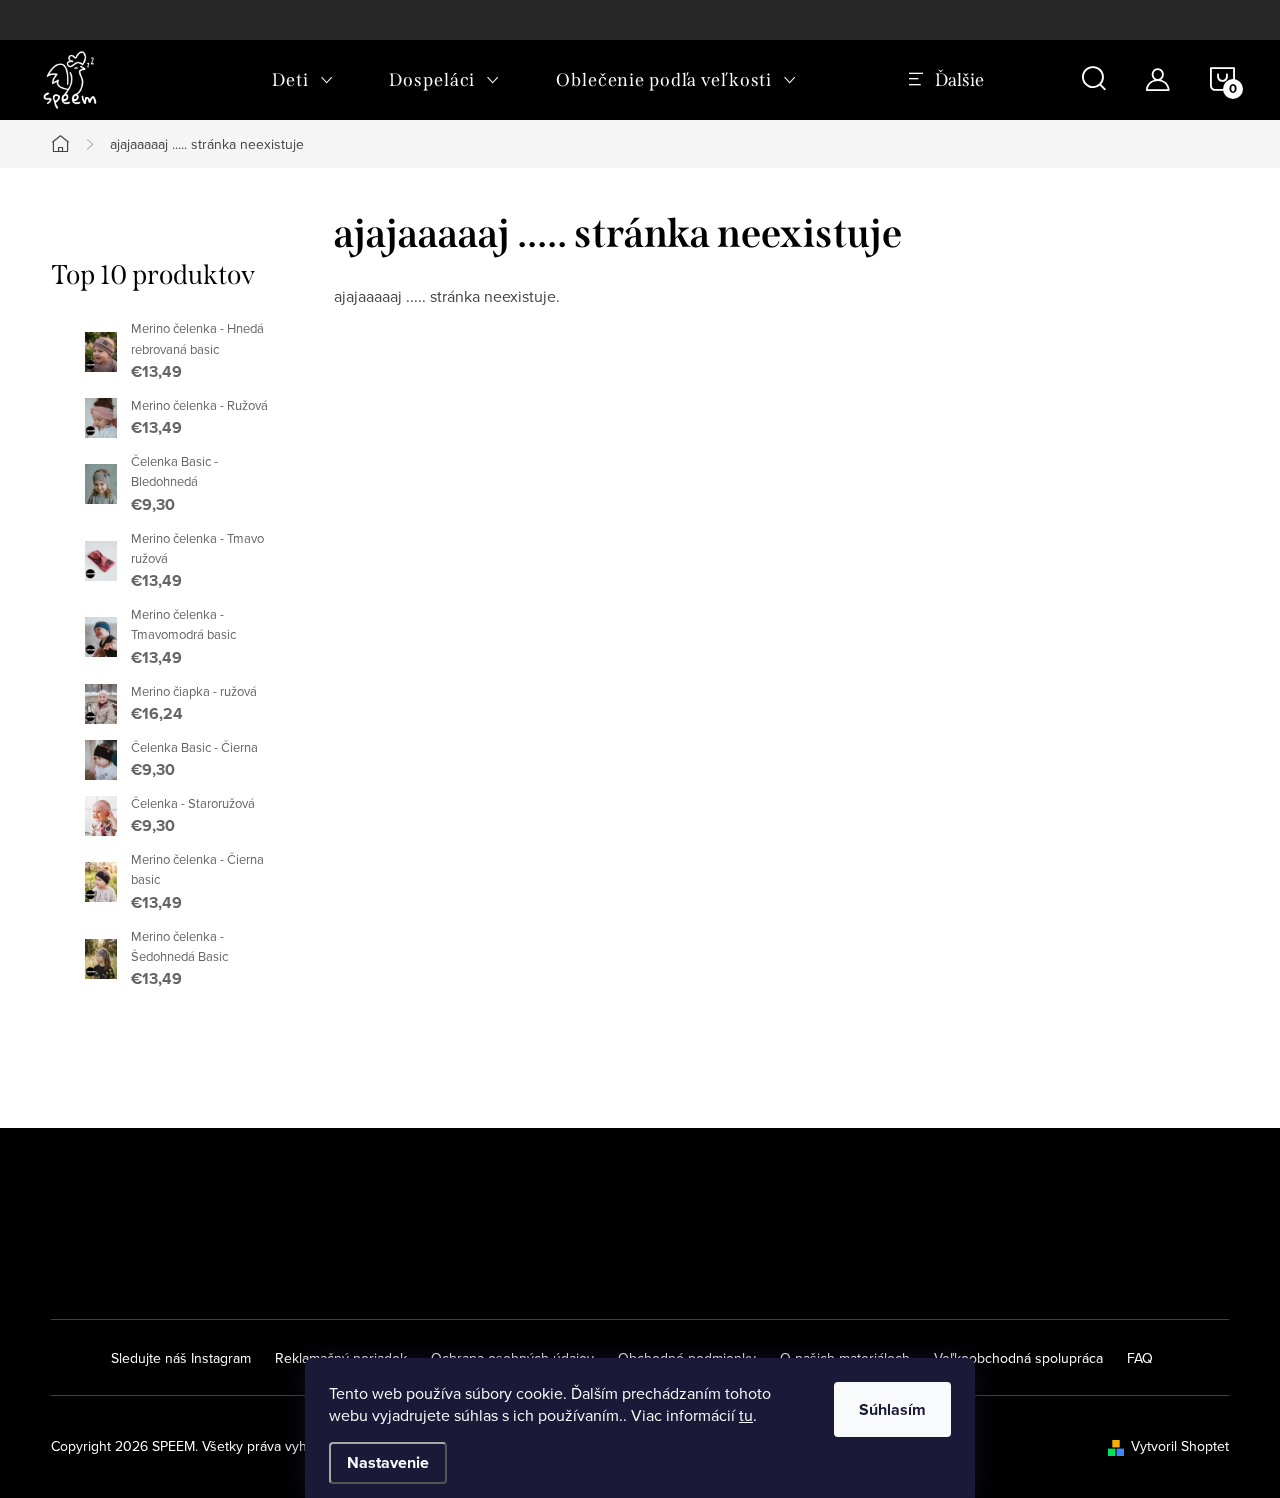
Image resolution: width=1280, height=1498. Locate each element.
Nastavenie (388, 1462)
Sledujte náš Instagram (181, 1358)
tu (746, 1415)
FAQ (1140, 1358)
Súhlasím (892, 1409)
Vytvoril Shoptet (1180, 1446)
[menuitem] (302, 80)
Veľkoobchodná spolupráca (1018, 1358)
